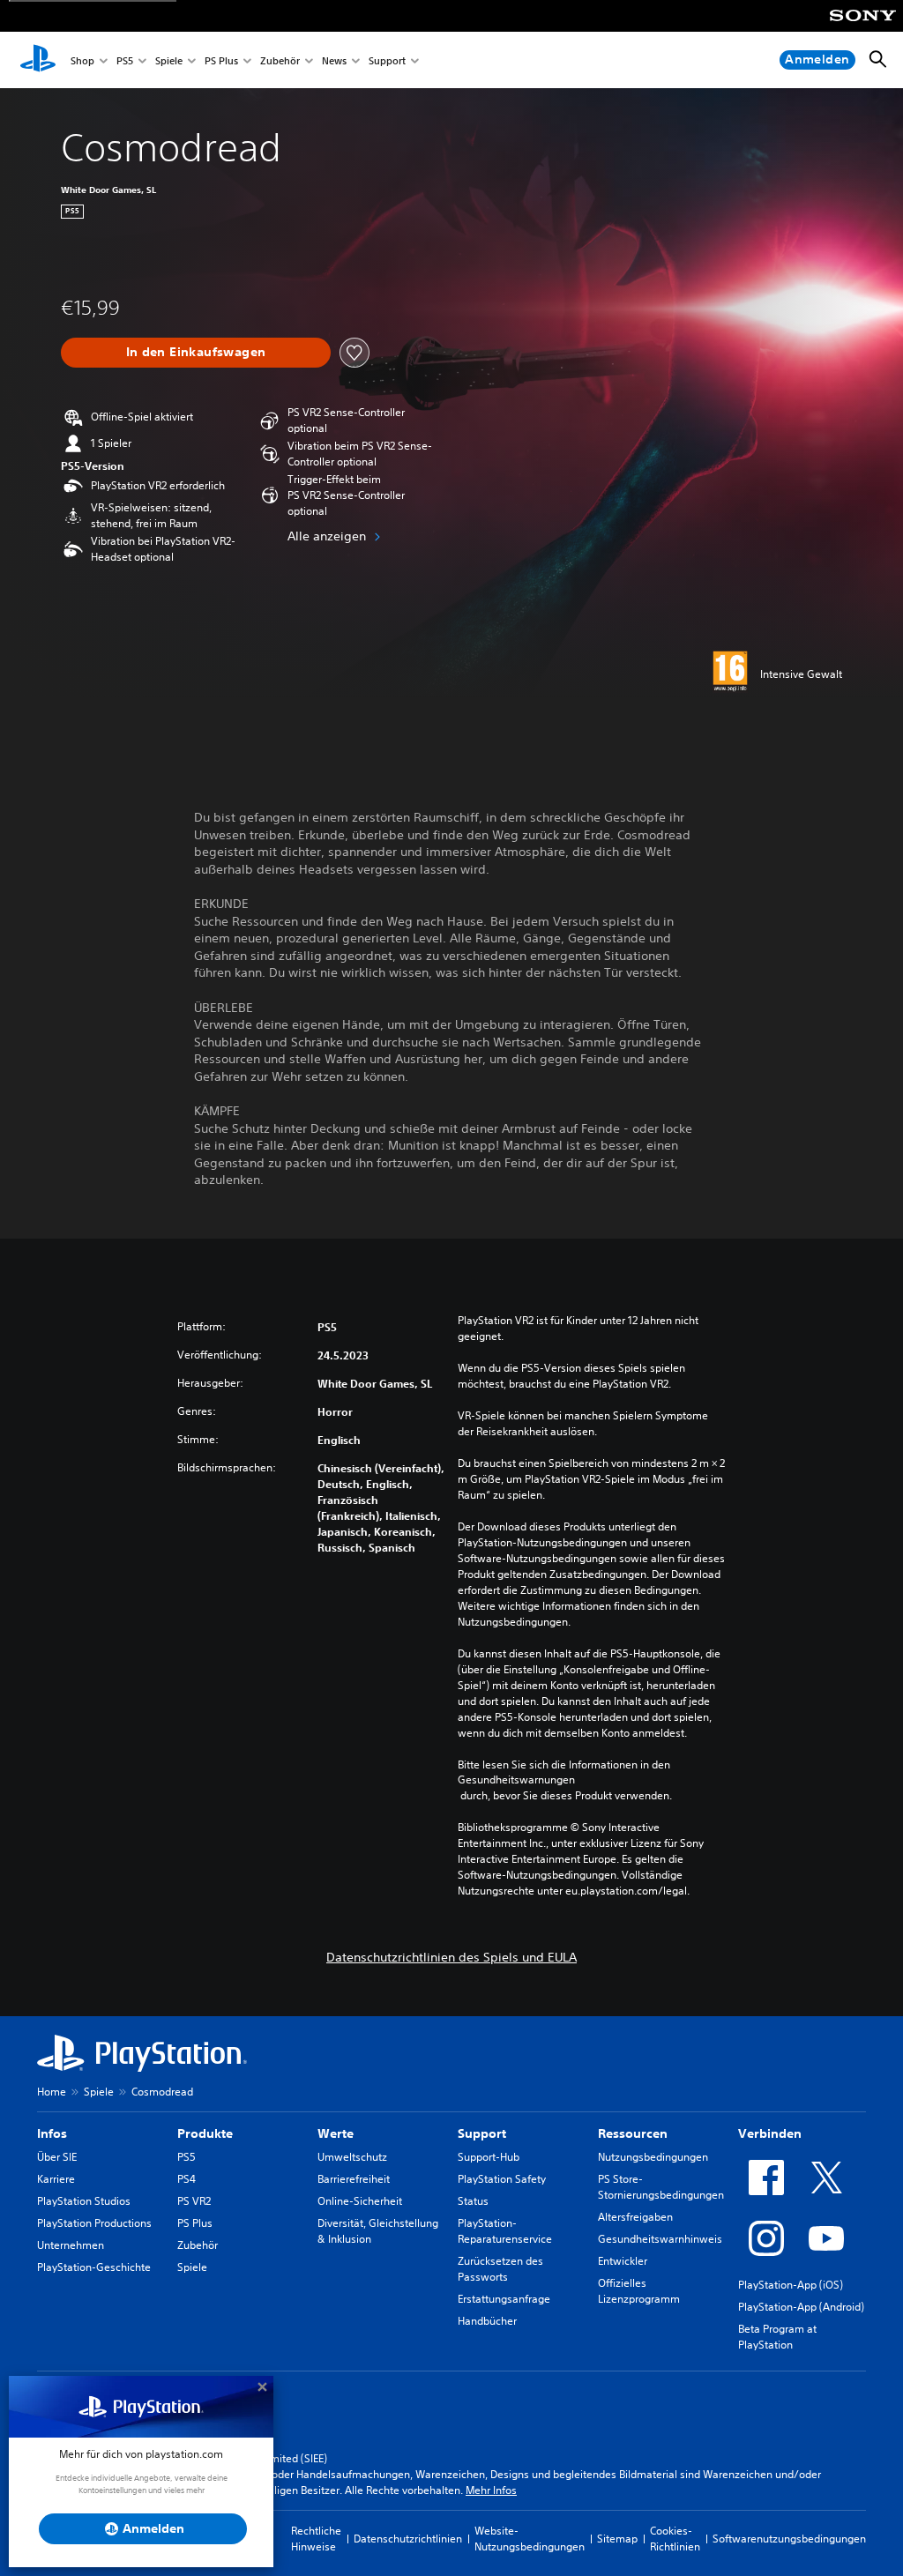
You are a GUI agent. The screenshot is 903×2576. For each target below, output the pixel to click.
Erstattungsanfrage (504, 2299)
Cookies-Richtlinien (675, 2539)
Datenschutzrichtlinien (408, 2539)
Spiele (169, 60)
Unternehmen (71, 2245)
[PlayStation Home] (38, 60)
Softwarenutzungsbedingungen (789, 2539)
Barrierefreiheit (354, 2179)
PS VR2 (194, 2201)
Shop (82, 60)
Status (473, 2201)
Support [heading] (482, 2133)
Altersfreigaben (635, 2217)
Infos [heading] (52, 2133)
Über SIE (57, 2157)
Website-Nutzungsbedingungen (530, 2539)
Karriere (56, 2179)
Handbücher (487, 2321)
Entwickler (623, 2261)
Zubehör (280, 60)
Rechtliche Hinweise (316, 2539)
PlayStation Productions (94, 2223)
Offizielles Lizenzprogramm (639, 2291)
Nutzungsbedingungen (653, 2157)
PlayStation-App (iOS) (791, 2285)
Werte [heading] (336, 2133)
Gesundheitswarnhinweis (660, 2239)
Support (387, 60)
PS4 (187, 2179)
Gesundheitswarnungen (516, 1780)
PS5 (125, 60)
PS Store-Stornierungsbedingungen (661, 2187)
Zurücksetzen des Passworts (500, 2269)
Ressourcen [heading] (633, 2133)
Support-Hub (489, 2157)
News (334, 60)
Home (52, 2092)
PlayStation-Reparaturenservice (505, 2231)
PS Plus (221, 60)
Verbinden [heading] (770, 2133)
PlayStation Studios (84, 2201)
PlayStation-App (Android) (801, 2307)
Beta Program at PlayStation (777, 2337)
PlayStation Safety (502, 2179)
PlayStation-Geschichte (94, 2267)
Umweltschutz (352, 2157)
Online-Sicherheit (360, 2201)
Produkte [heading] (205, 2133)
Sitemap (617, 2539)
